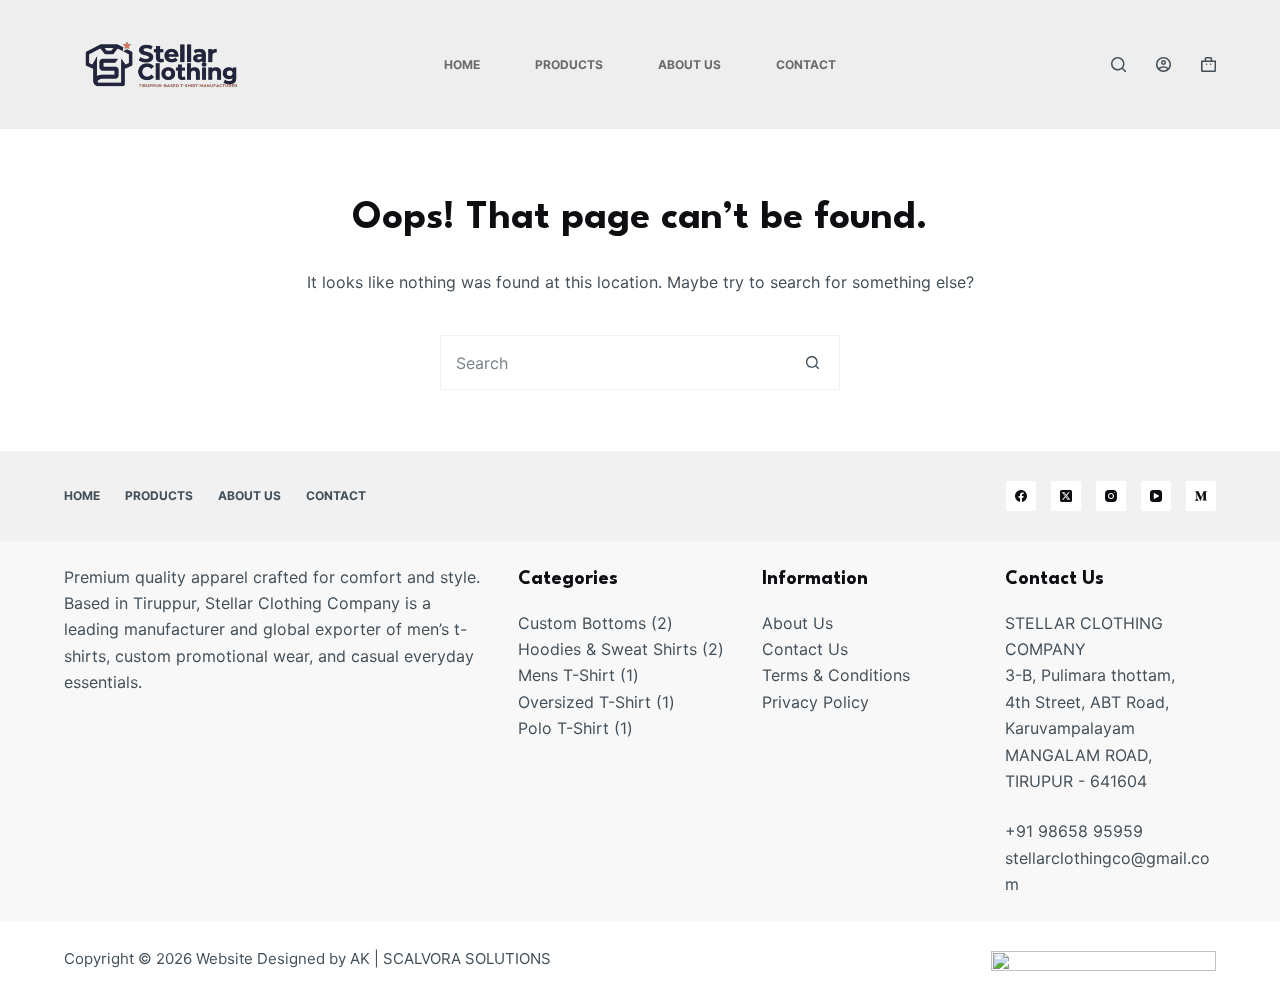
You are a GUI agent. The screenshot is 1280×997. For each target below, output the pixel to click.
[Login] (1163, 64)
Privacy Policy (815, 702)
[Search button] (812, 362)
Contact (806, 64)
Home (462, 64)
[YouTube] (1156, 496)
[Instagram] (1111, 496)
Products (569, 64)
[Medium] (1201, 496)
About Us (689, 64)
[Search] (1118, 64)
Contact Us (805, 649)
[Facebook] (1021, 496)
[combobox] (613, 362)
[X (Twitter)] (1066, 496)
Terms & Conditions (836, 675)
